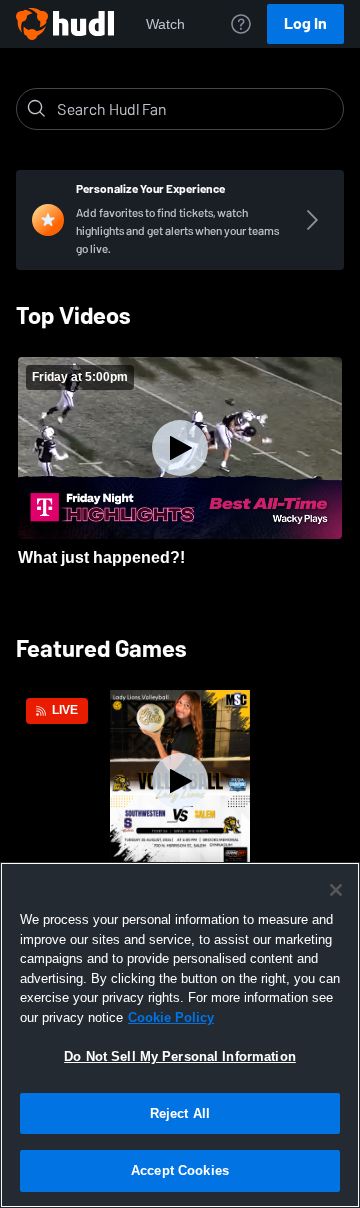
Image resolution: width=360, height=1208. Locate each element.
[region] (180, 1035)
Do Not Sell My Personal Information (180, 1056)
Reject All (180, 1113)
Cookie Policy (171, 1017)
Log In (305, 23)
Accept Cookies (180, 1170)
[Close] (336, 890)
